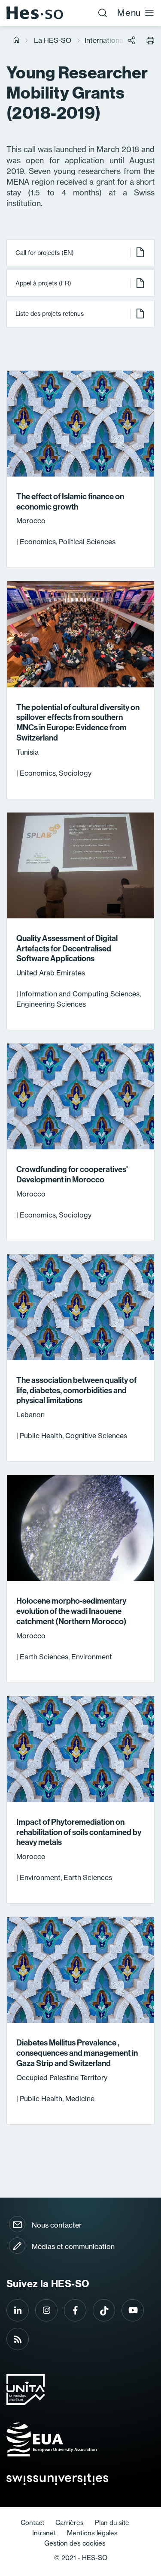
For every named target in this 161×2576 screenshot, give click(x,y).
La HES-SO (53, 40)
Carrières (70, 2523)
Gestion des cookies (75, 2543)
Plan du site (112, 2523)
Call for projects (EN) (45, 253)
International (105, 40)
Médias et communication (73, 2246)
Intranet (44, 2533)
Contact (32, 2523)
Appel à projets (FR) (43, 283)
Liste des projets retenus (50, 314)
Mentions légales (92, 2533)
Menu (129, 13)
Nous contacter (57, 2225)
